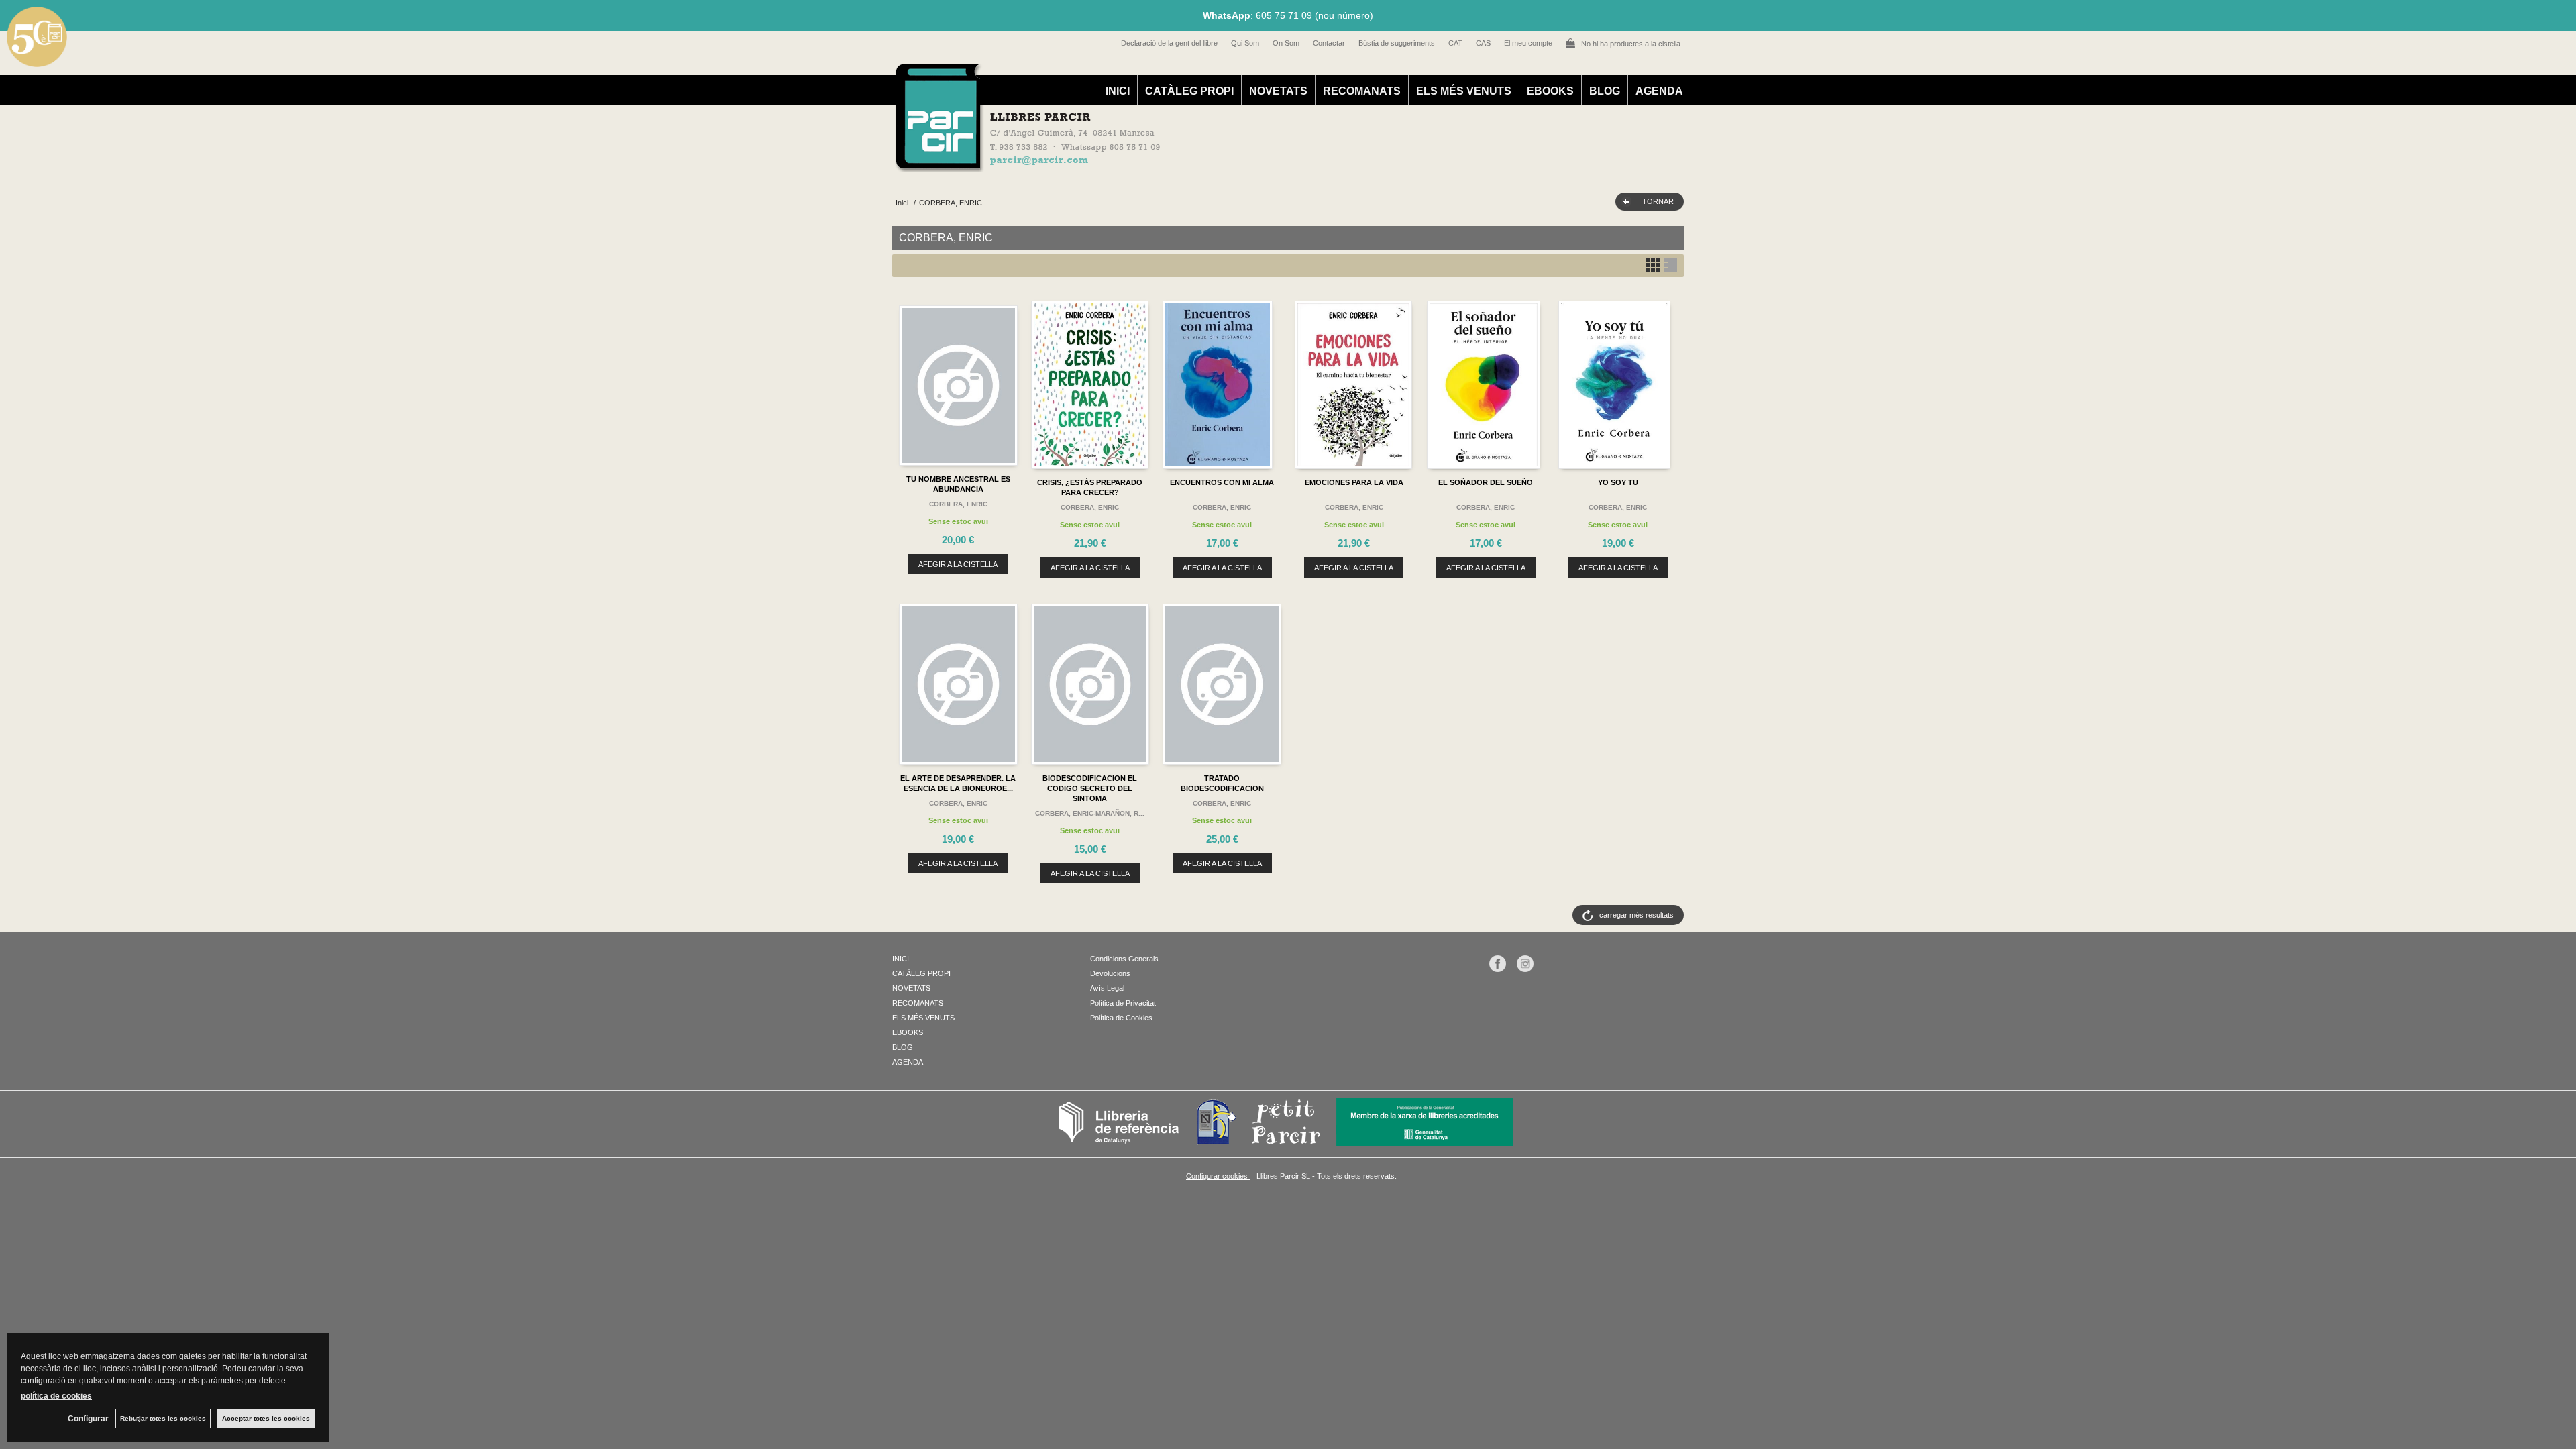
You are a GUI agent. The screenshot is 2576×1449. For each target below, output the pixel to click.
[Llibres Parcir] (1222, 165)
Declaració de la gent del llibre (1169, 43)
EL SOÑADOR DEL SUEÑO (1486, 482)
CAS (1483, 43)
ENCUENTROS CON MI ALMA (1222, 482)
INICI (1118, 91)
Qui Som (1245, 43)
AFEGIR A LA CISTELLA (958, 564)
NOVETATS (1278, 91)
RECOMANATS (1362, 91)
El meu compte (1528, 43)
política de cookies (56, 1396)
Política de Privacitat (1123, 1003)
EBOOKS (1550, 91)
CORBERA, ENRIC (958, 504)
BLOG (1605, 91)
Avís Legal (1107, 988)
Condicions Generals (1124, 959)
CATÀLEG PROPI (1189, 91)
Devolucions (1110, 973)
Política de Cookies (1121, 1018)
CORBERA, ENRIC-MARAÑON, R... (1090, 813)
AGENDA (1659, 91)
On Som (1286, 43)
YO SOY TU (1618, 482)
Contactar (1329, 43)
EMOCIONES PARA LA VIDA (1354, 482)
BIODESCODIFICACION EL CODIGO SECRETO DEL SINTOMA (1090, 788)
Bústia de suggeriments (1397, 43)
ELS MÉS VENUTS (1464, 91)
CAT (1455, 43)
